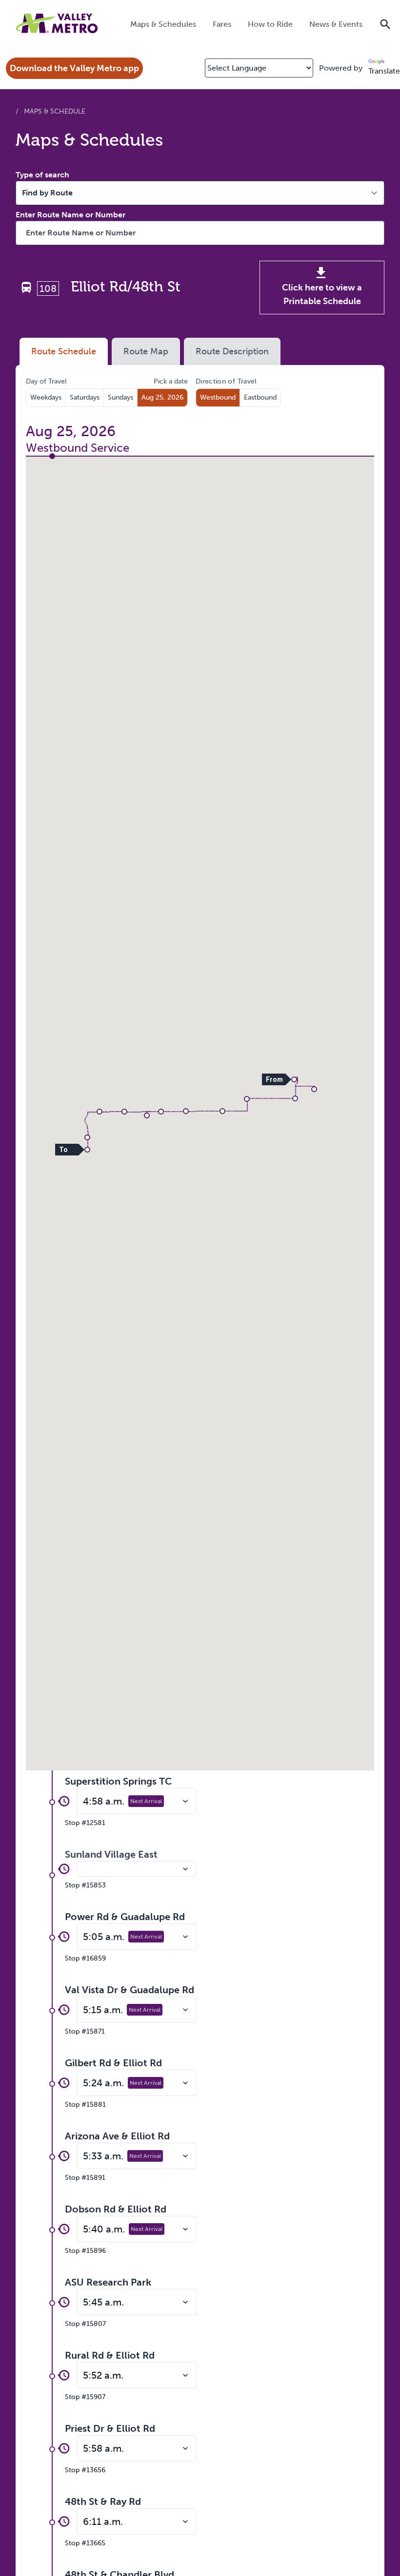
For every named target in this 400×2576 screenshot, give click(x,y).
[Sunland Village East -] (137, 1869)
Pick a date (171, 381)
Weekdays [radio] (46, 397)
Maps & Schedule (55, 111)
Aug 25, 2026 (162, 397)
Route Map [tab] (146, 351)
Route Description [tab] (232, 351)
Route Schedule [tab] (64, 351)
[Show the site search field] (385, 23)
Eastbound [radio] (260, 397)
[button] (294, 1079)
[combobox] (200, 233)
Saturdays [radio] (85, 397)
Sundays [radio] (120, 397)
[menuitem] (163, 24)
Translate (384, 71)
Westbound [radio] (218, 397)
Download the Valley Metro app (74, 68)
